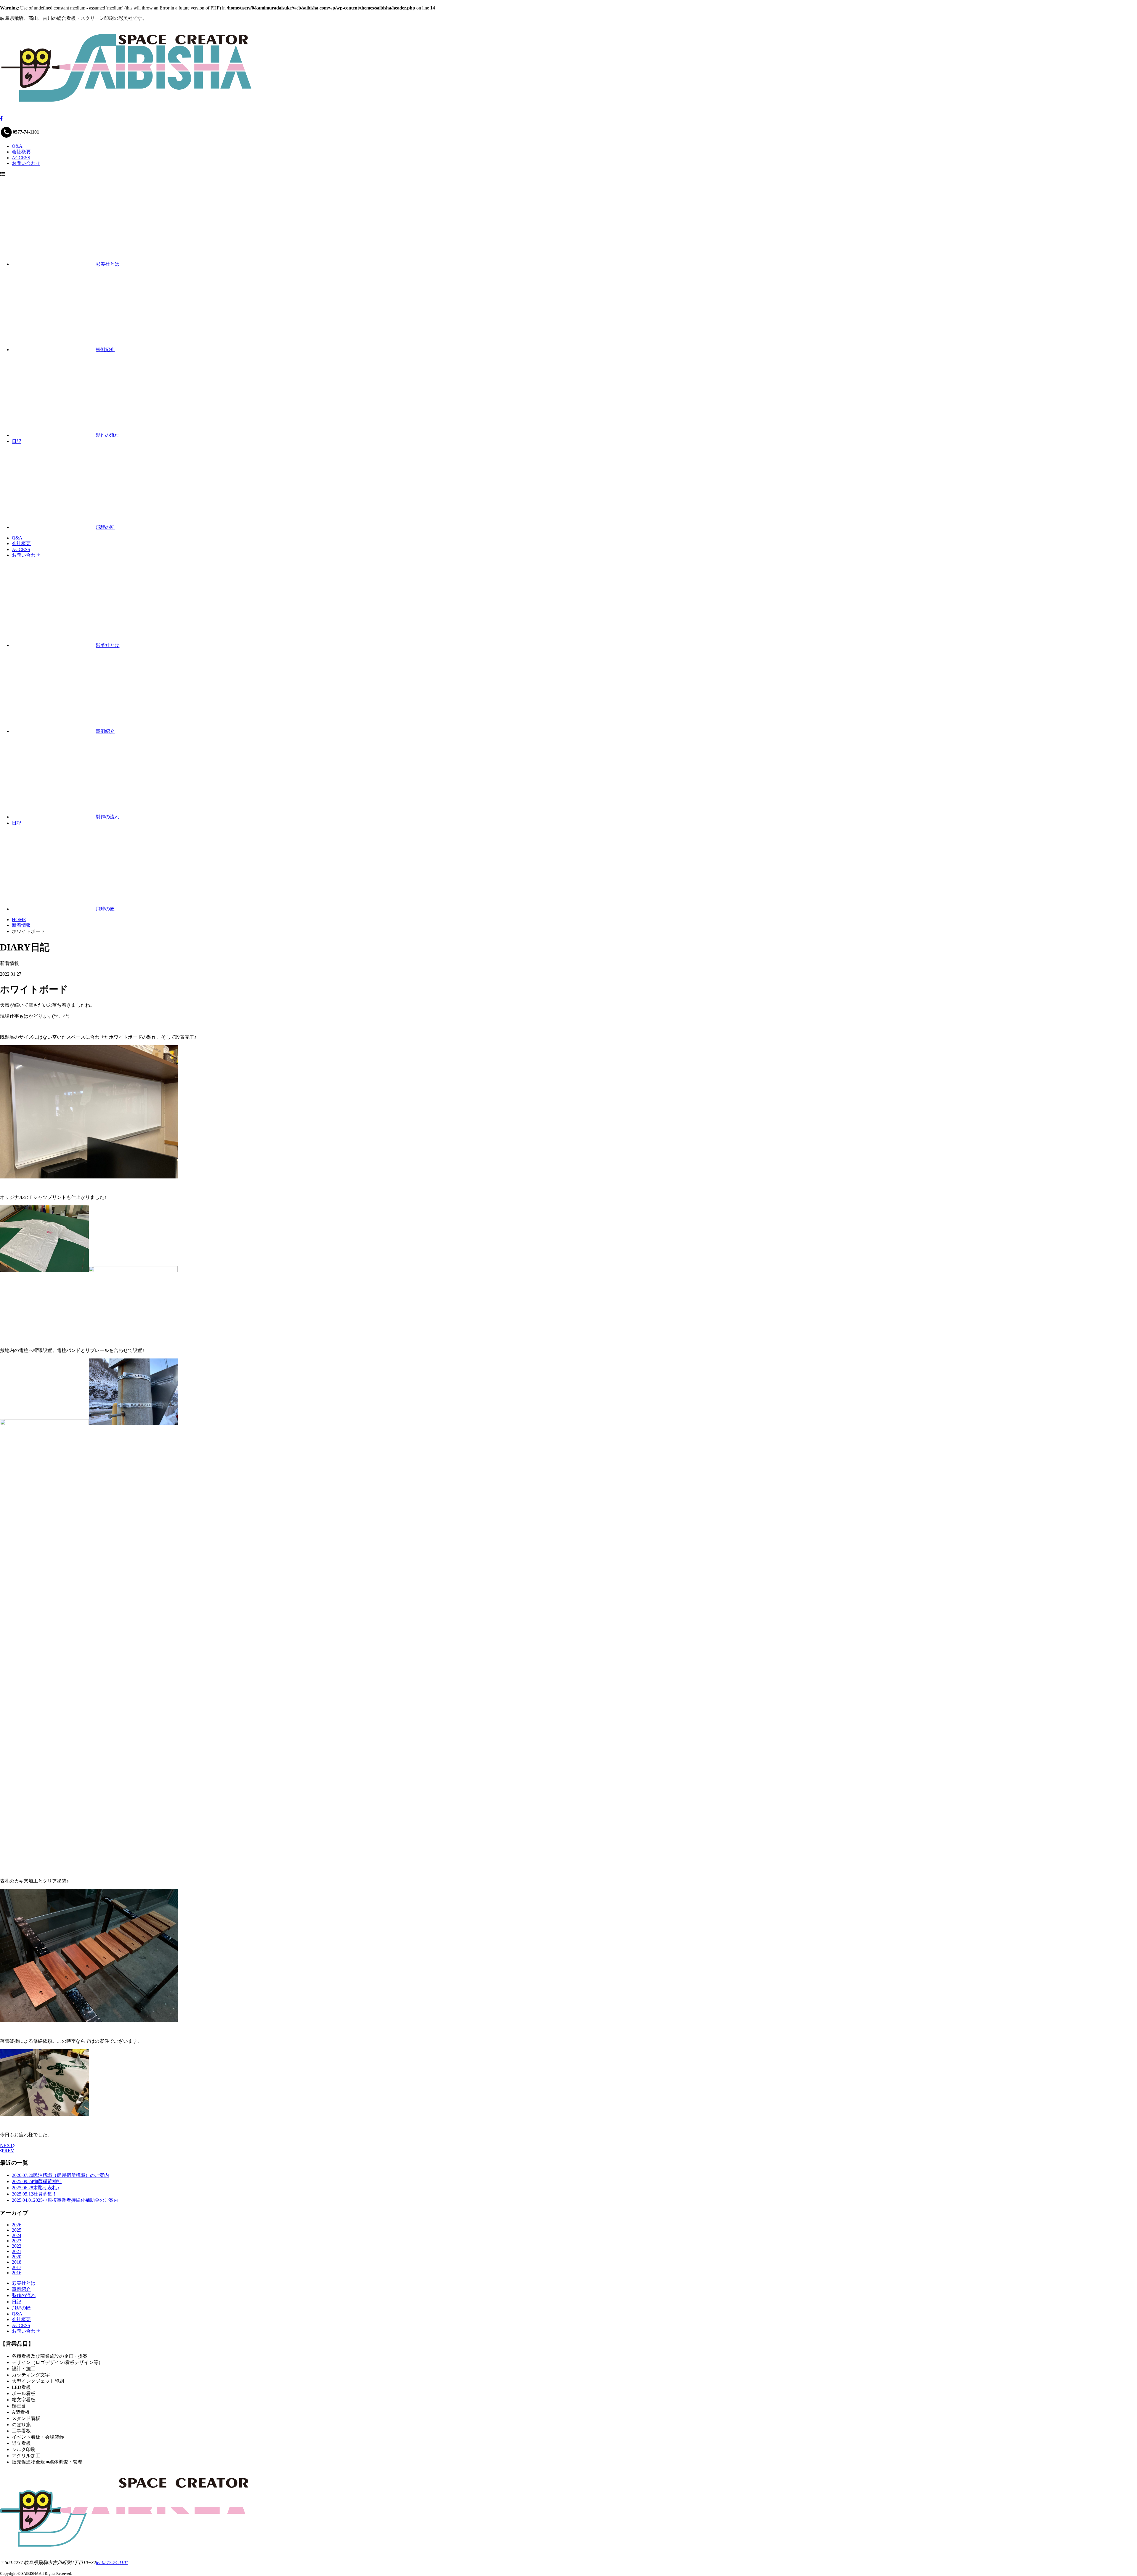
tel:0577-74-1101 (112, 2563)
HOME (19, 920)
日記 (17, 2302)
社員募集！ (34, 2194)
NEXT (7, 2145)
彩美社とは (24, 2283)
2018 (17, 2262)
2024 (17, 2235)
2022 (17, 2246)
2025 (17, 2230)
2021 (17, 2251)
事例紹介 (21, 2289)
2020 (17, 2257)
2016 (17, 2273)
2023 (17, 2241)
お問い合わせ (26, 163)
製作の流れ (24, 2295)
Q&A (17, 146)
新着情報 (21, 925)
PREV (8, 2151)
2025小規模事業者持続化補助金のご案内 (65, 2200)
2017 (17, 2267)
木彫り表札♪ (36, 2188)
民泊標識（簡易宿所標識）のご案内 (60, 2175)
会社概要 (21, 152)
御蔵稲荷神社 (37, 2181)
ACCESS (21, 158)
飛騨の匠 (21, 2308)
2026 (17, 2225)
